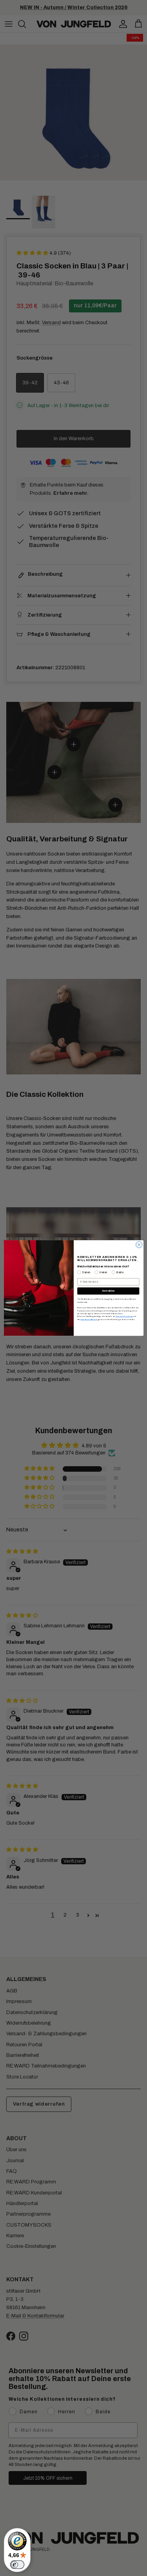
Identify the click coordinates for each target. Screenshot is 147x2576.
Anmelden (108, 1291)
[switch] (17, 2565)
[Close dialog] (139, 1245)
